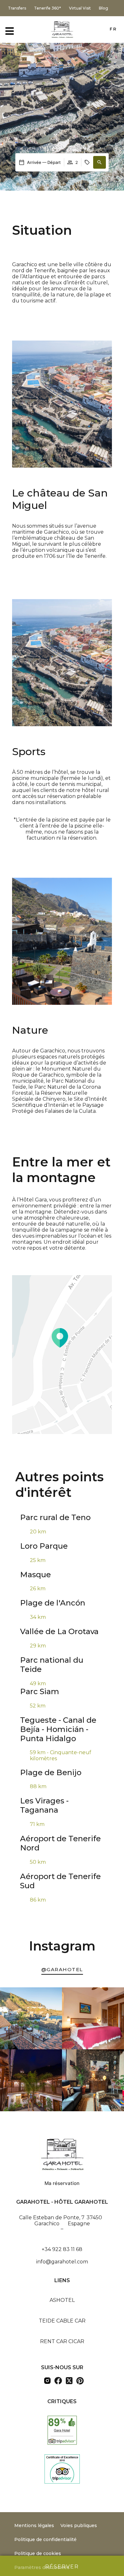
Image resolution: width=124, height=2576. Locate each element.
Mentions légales (34, 2525)
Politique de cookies (38, 2553)
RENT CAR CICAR (62, 2341)
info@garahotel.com (62, 2262)
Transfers (17, 8)
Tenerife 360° (48, 8)
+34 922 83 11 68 (62, 2249)
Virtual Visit (80, 8)
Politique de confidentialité (45, 2539)
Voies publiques (79, 2525)
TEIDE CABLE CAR (62, 2321)
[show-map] (62, 1355)
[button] (100, 162)
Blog (103, 8)
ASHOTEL (62, 2300)
